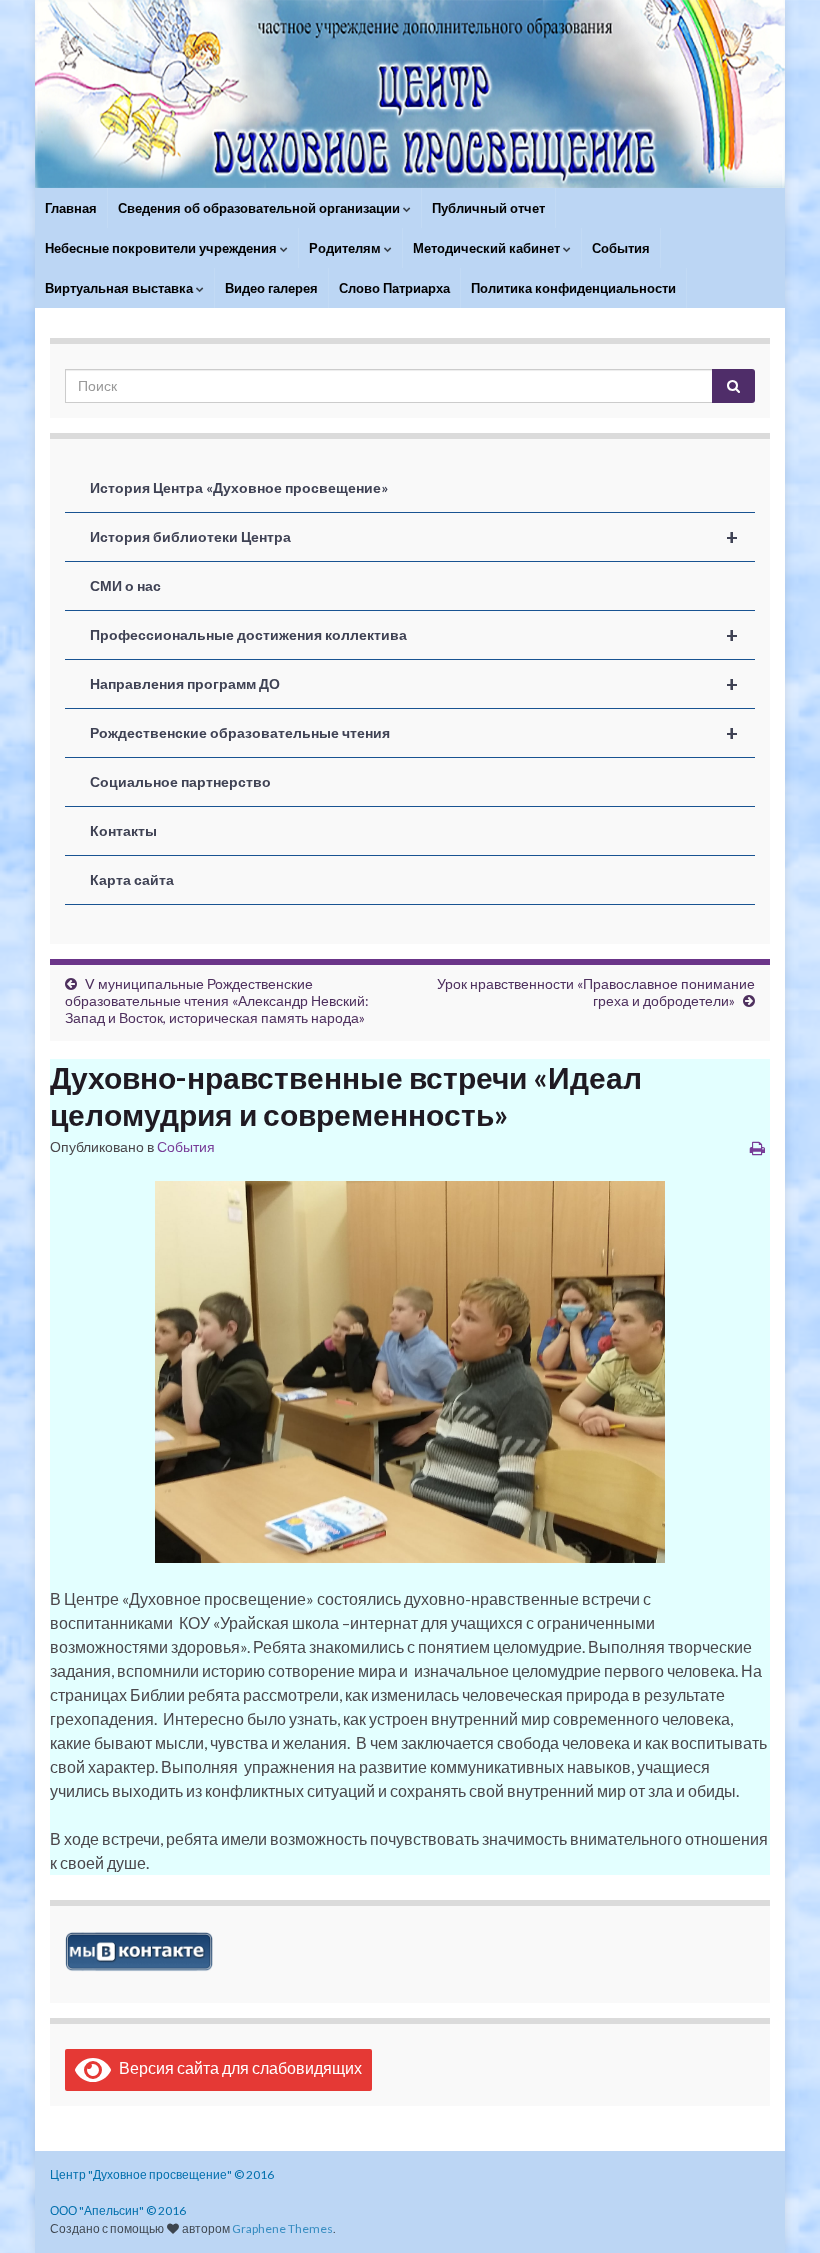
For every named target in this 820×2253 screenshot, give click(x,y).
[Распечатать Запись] (757, 1147)
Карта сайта (132, 879)
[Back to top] (775, 2208)
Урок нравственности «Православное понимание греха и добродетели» (596, 992)
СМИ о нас (125, 585)
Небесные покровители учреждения (162, 248)
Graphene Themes (282, 2228)
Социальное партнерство (180, 781)
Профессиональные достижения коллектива (414, 635)
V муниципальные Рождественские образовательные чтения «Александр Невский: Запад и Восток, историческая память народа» (217, 1000)
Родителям (346, 248)
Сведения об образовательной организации (260, 208)
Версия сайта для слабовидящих (236, 2067)
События (621, 248)
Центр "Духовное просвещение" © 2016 (162, 2174)
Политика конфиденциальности (573, 288)
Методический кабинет (488, 248)
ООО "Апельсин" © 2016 (118, 2210)
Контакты (123, 830)
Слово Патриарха (394, 288)
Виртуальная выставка (120, 288)
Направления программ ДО (414, 684)
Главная (71, 208)
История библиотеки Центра (414, 537)
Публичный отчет (488, 208)
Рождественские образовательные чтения (414, 733)
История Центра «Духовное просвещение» (239, 487)
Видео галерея (271, 288)
